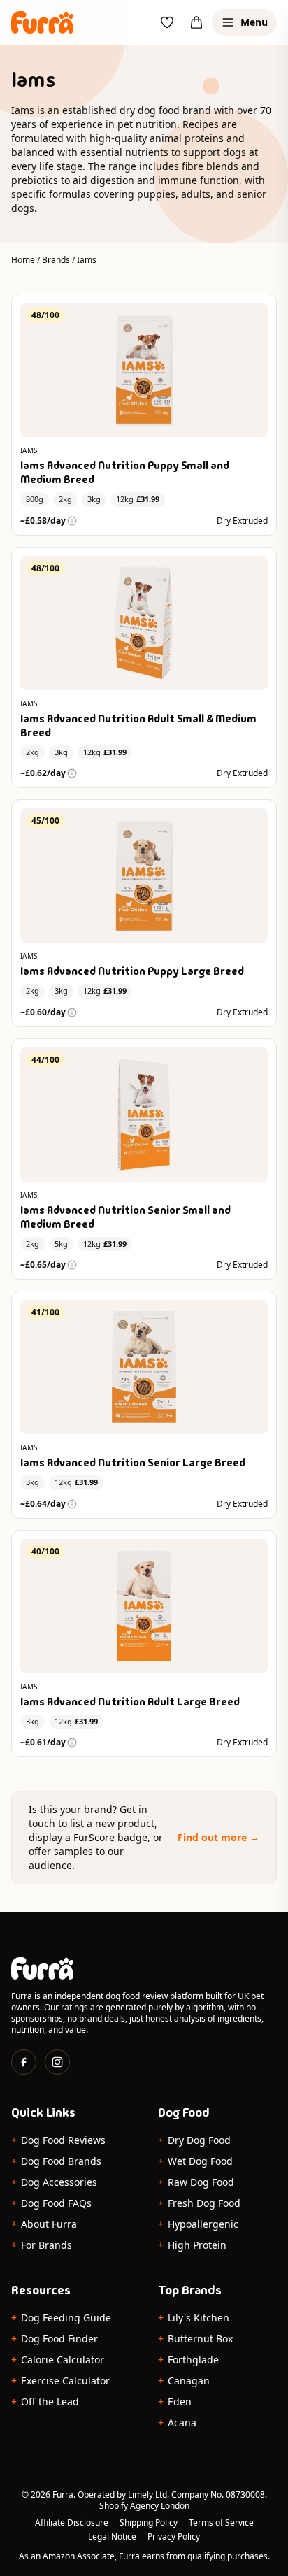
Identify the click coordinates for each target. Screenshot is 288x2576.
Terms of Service (221, 2523)
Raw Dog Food (196, 2182)
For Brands (42, 2245)
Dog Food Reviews (58, 2140)
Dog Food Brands (56, 2161)
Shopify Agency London (144, 2506)
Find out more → (218, 1837)
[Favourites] (167, 22)
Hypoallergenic (198, 2224)
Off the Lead (45, 2402)
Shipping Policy (149, 2523)
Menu (254, 22)
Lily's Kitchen (194, 2318)
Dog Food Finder (55, 2339)
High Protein (192, 2245)
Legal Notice (112, 2537)
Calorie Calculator (58, 2360)
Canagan (184, 2381)
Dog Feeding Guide (61, 2318)
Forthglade (188, 2360)
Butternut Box (195, 2339)
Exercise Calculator (60, 2381)
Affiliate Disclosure (72, 2523)
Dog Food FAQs (51, 2203)
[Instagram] (57, 2062)
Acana (177, 2423)
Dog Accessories (54, 2182)
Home (23, 260)
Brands (56, 260)
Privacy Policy (174, 2537)
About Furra (44, 2224)
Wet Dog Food (195, 2161)
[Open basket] (196, 22)
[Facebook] (24, 2062)
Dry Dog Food (194, 2140)
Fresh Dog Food (199, 2203)
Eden (175, 2402)
